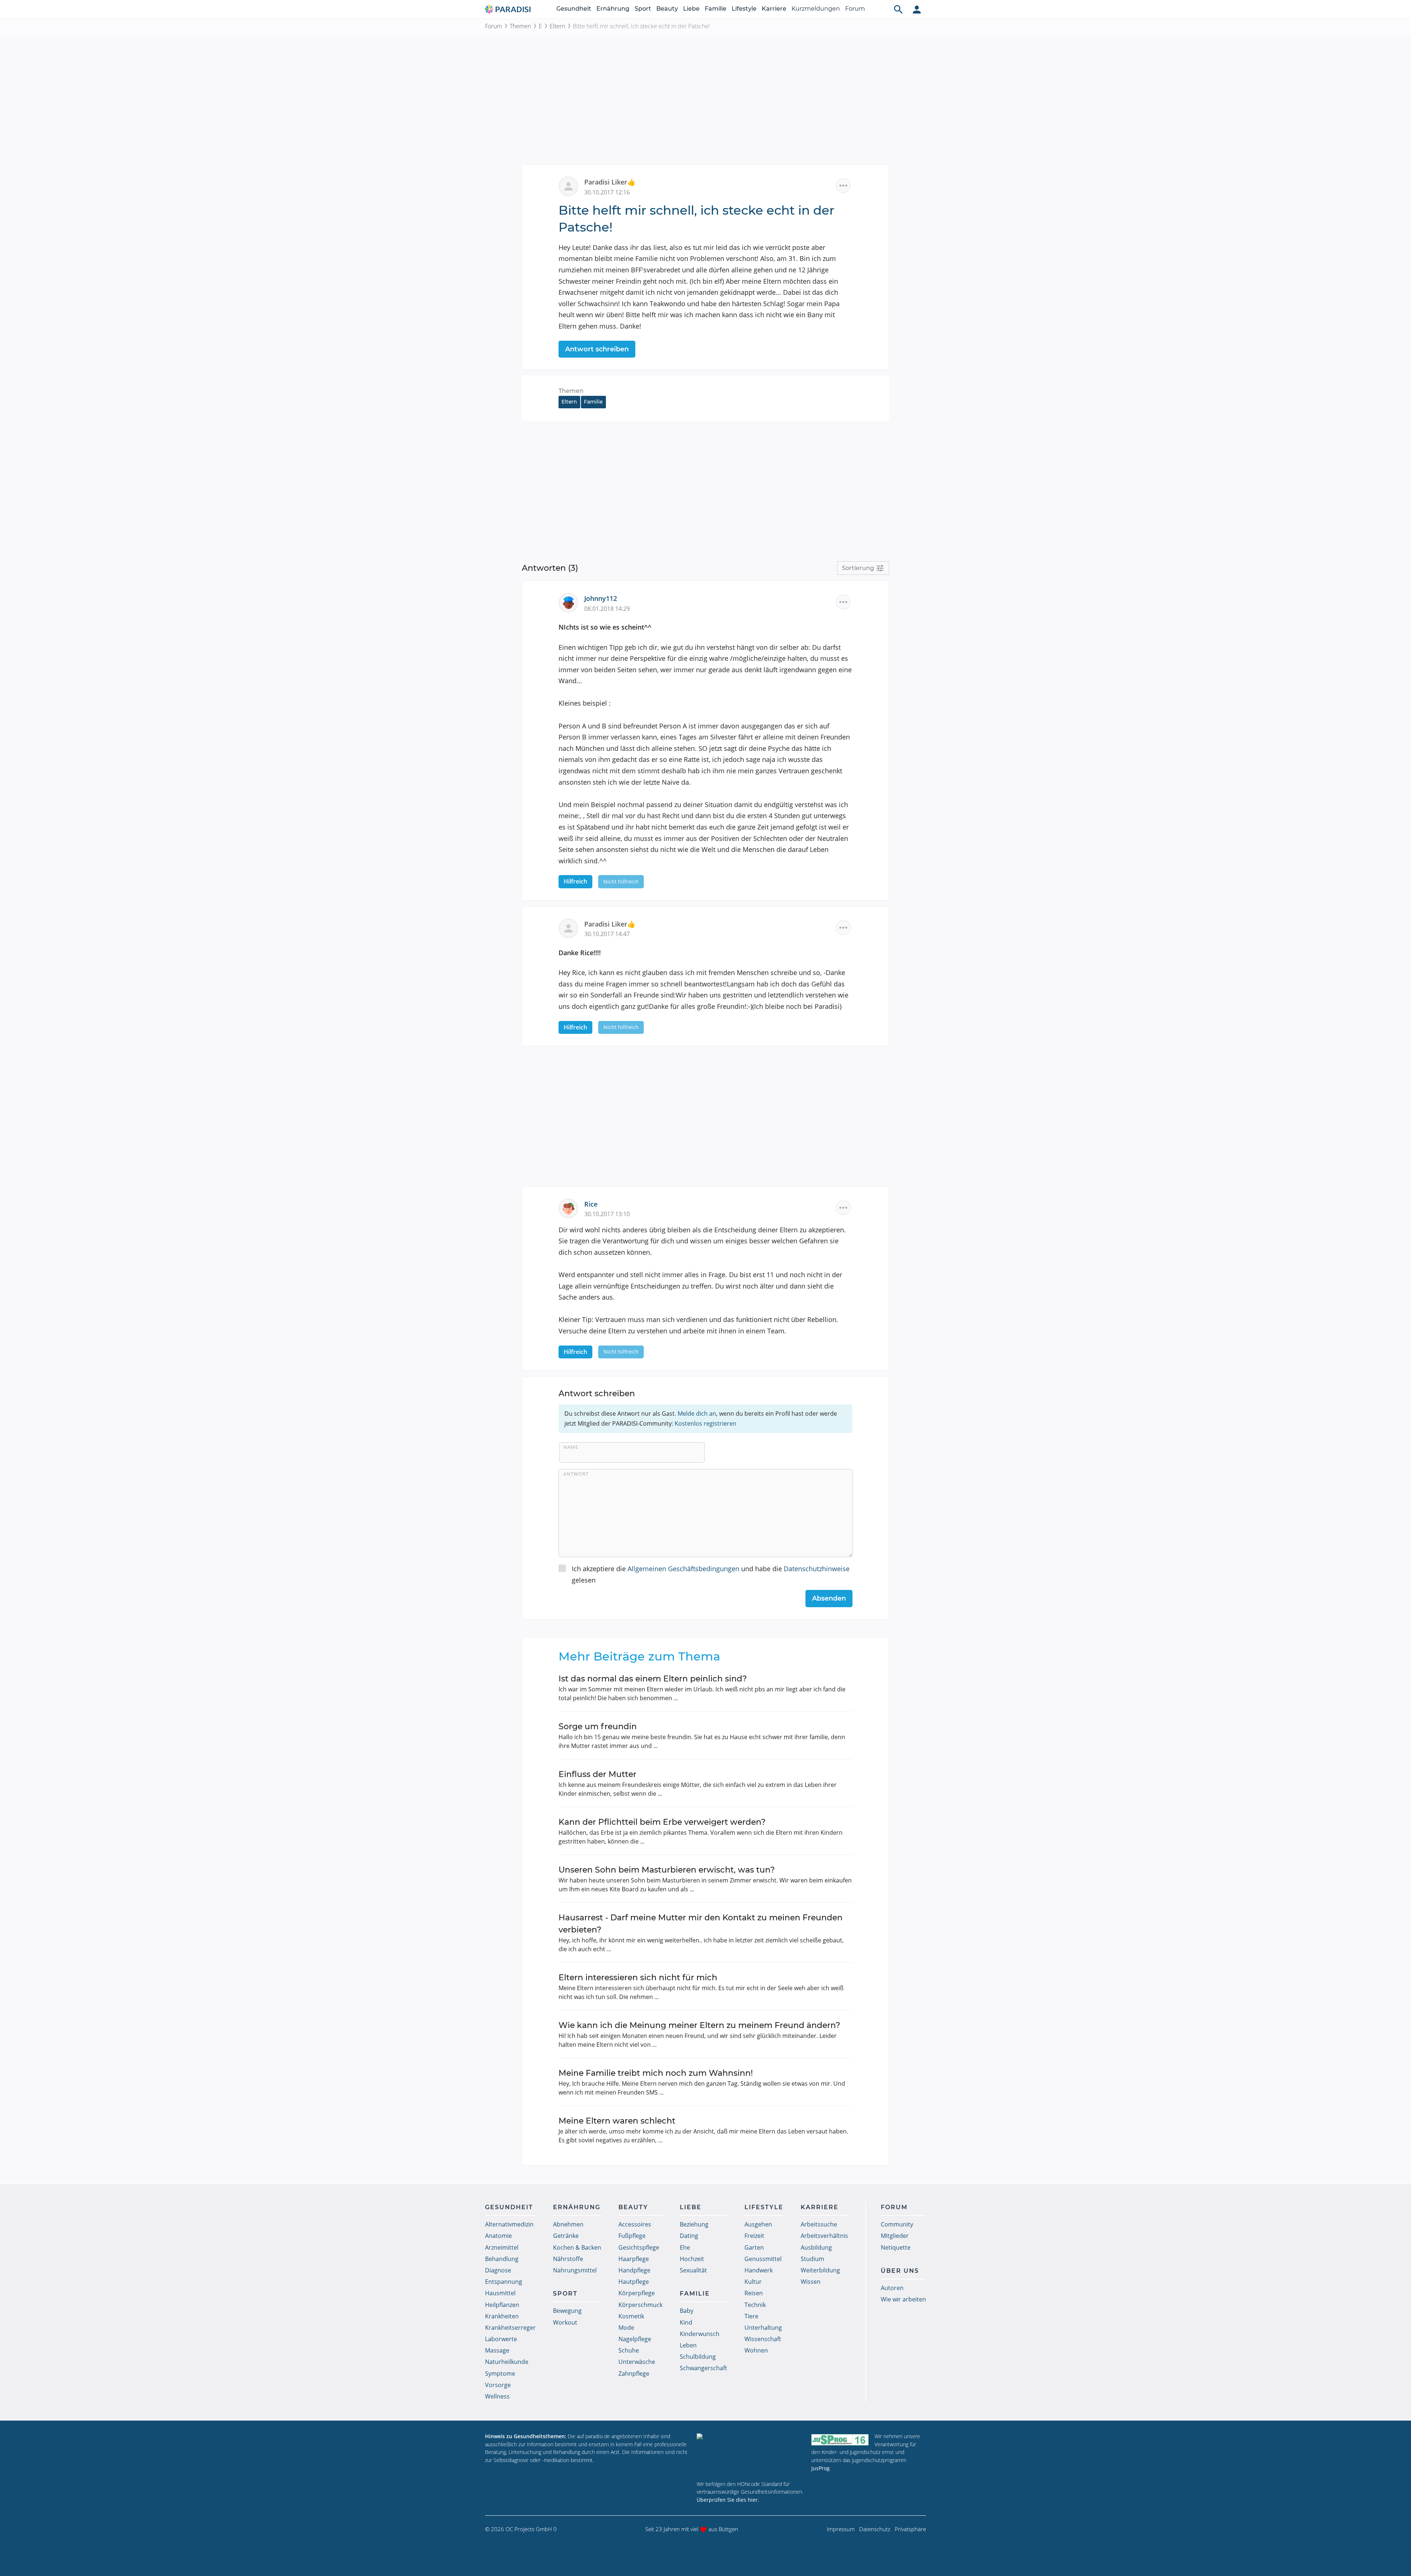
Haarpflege (634, 2259)
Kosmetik (631, 2316)
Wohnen (756, 2350)
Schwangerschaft (703, 2368)
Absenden (829, 1598)
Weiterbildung (820, 2270)
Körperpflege (637, 2293)
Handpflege (634, 2270)
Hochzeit (692, 2259)
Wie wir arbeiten (903, 2299)
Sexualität (693, 2270)
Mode (626, 2328)
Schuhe (629, 2350)
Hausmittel (500, 2293)
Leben (688, 2345)
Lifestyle (744, 9)
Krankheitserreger (510, 2328)
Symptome (500, 2373)
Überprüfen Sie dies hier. (728, 2500)
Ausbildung (816, 2247)
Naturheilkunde (507, 2362)
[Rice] (571, 1208)
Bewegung (567, 2311)
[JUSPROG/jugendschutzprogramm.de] (840, 2439)
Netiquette (896, 2247)
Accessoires (635, 2224)
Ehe (685, 2247)
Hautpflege (634, 2282)
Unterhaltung (763, 2328)
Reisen (754, 2293)
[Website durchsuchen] (898, 9)
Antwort (576, 1474)
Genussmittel (763, 2259)
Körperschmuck (640, 2305)
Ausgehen (758, 2224)
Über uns (900, 2271)
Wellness (497, 2396)
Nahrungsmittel (575, 2270)
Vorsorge (498, 2385)
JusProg (821, 2468)
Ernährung (613, 9)
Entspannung (504, 2282)
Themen (520, 26)
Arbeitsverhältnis (824, 2236)
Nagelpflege (635, 2339)
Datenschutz (875, 2529)
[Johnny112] (571, 602)
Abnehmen (568, 2224)
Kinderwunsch (700, 2334)
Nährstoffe (568, 2259)
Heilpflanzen (502, 2305)
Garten (754, 2247)
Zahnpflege (634, 2373)
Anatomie (498, 2236)
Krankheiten (502, 2316)
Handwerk (759, 2270)
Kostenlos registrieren (705, 1423)
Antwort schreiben (597, 349)
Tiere (751, 2316)
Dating (689, 2236)
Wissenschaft (763, 2339)
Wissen (811, 2282)
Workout (565, 2322)
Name (571, 1447)
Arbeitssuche (819, 2224)
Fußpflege (632, 2236)
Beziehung (694, 2224)
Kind (686, 2322)
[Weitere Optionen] (843, 186)
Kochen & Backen (577, 2247)
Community (897, 2224)
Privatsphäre (910, 2529)
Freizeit (754, 2236)
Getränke (566, 2236)
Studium (812, 2259)
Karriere (774, 9)
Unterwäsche (637, 2362)
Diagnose (498, 2270)
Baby (687, 2311)
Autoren (892, 2288)
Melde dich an (697, 1414)
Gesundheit (574, 9)
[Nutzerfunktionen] (917, 9)
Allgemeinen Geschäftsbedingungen (683, 1569)
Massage (497, 2350)
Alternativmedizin (509, 2224)
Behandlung (502, 2259)
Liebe (691, 9)
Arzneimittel (502, 2247)
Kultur (753, 2282)
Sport (643, 9)
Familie (716, 9)
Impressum (841, 2529)
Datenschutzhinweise (817, 1569)
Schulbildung (698, 2357)
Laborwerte (501, 2339)
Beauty (667, 9)
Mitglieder (895, 2236)
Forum (855, 9)
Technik (755, 2305)
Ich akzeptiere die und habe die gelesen (711, 1574)
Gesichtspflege (639, 2247)
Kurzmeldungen (816, 9)
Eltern (557, 26)
